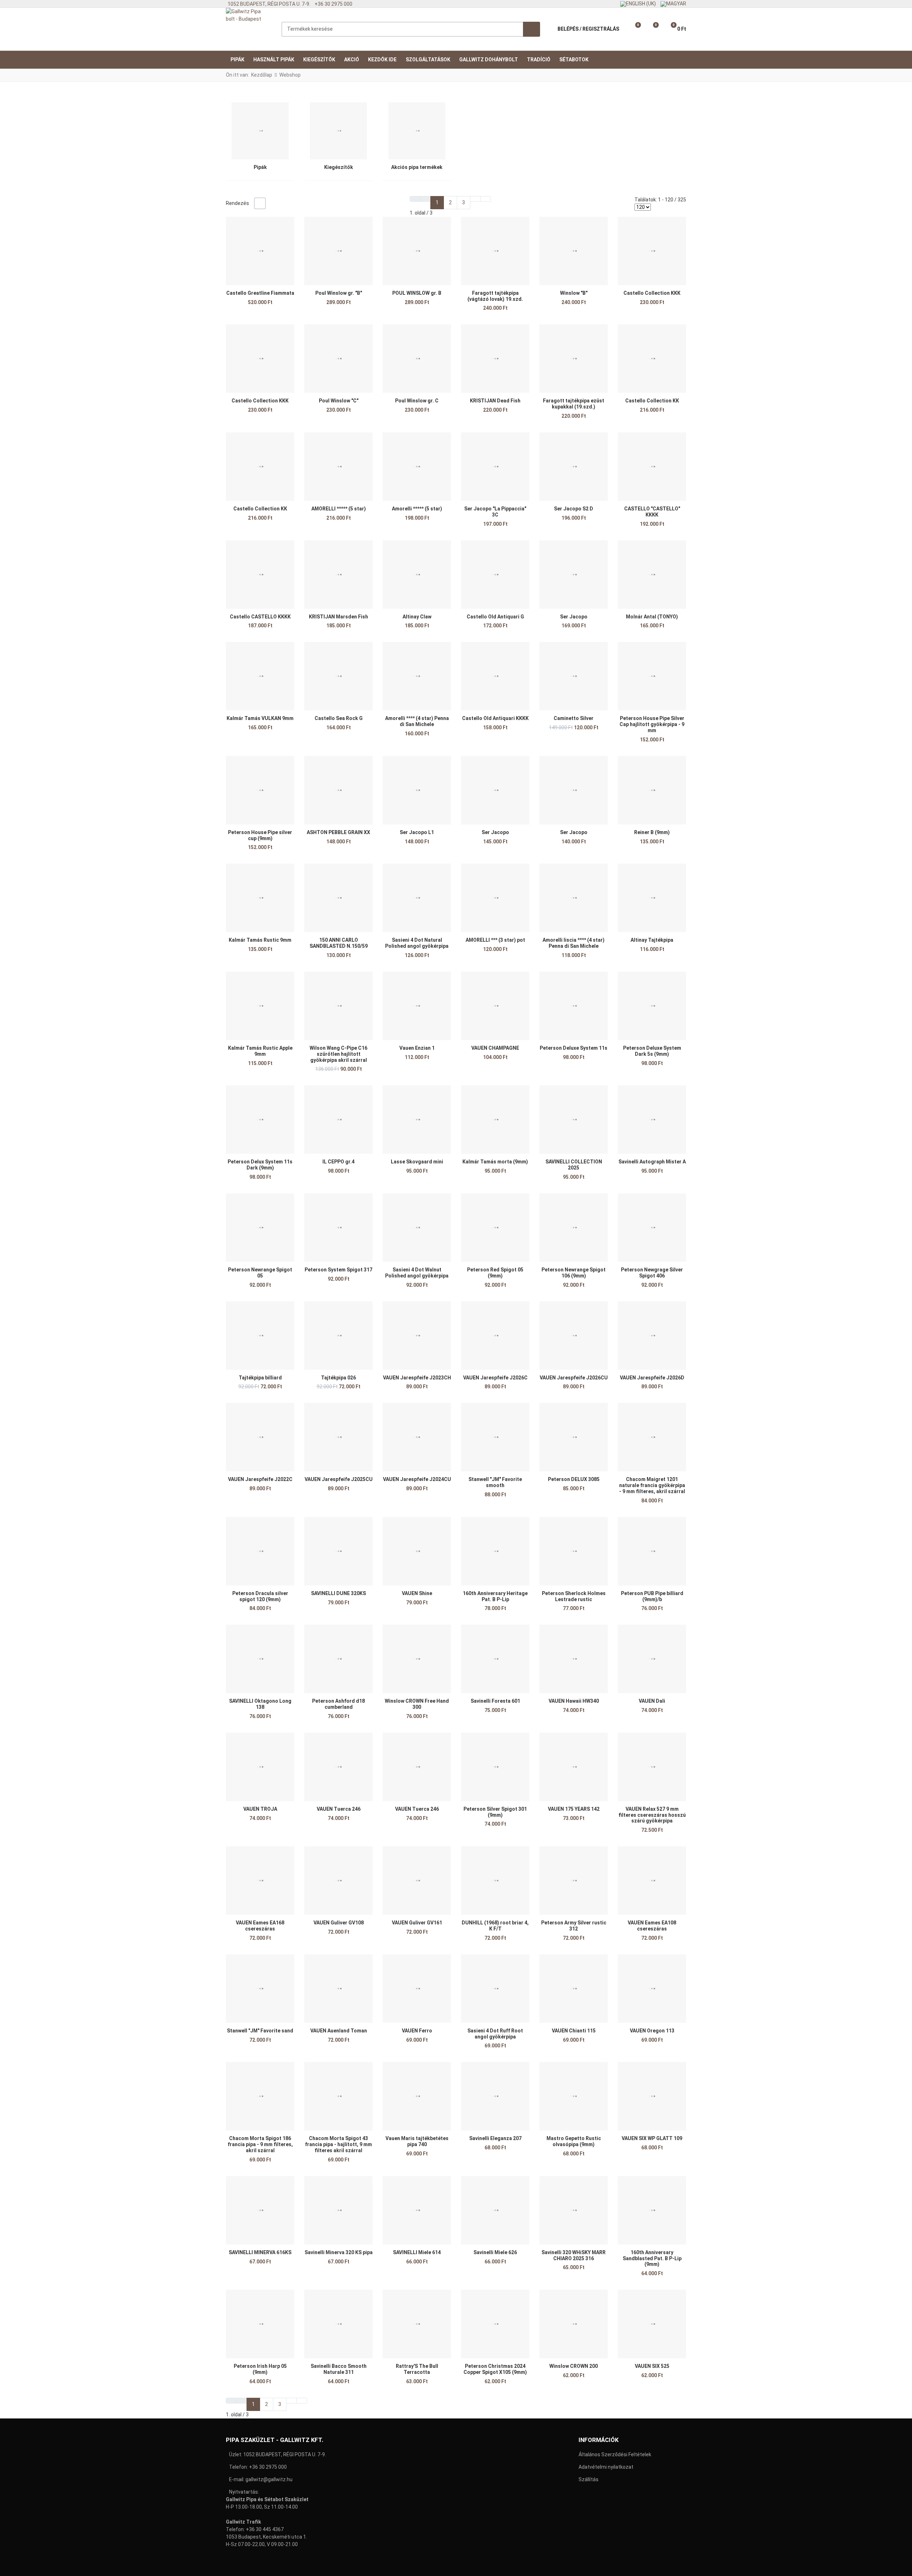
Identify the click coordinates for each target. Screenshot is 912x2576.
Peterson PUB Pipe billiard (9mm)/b (652, 1596)
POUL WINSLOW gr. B (417, 293)
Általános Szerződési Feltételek (615, 2454)
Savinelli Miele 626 (495, 2252)
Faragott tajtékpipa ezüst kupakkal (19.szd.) (574, 404)
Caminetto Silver (574, 718)
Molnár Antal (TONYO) (652, 617)
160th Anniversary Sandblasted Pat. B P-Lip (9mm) (652, 2258)
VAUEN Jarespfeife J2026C (495, 1378)
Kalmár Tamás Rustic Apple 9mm (260, 1051)
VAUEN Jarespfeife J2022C (260, 1479)
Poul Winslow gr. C (417, 401)
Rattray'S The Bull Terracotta (417, 2369)
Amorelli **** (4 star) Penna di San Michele (417, 721)
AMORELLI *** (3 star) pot (495, 940)
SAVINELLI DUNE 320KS (338, 1593)
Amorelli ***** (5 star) (417, 509)
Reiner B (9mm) (652, 832)
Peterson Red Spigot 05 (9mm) (495, 1273)
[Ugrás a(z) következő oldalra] (475, 199)
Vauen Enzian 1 (417, 1048)
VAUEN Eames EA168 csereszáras (260, 1926)
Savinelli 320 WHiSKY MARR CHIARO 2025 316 (574, 2255)
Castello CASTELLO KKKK (260, 617)
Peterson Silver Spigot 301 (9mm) (495, 1812)
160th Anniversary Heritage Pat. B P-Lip (495, 1596)
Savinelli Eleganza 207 (495, 2138)
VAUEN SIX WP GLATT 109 (652, 2138)
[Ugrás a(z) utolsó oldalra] (486, 199)
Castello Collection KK (652, 401)
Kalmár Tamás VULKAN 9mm (260, 718)
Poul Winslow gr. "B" (339, 293)
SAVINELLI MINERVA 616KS (260, 2252)
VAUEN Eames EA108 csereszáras (652, 1926)
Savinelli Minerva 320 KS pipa (339, 2252)
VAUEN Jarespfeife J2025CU (339, 1479)
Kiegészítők (339, 167)
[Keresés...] (532, 29)
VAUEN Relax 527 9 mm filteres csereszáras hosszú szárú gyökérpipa (652, 1815)
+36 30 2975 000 (268, 2467)
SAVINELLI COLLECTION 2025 (574, 1165)
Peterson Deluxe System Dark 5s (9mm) (652, 1051)
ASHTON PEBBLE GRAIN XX (338, 832)
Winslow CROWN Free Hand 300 (417, 1704)
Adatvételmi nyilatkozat (606, 2467)
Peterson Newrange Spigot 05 (260, 1273)
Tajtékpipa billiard (260, 1378)
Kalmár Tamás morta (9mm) (495, 1162)
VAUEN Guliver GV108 (339, 1923)
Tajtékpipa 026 (338, 1378)
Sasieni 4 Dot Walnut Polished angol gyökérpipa (417, 1273)
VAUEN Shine (417, 1593)
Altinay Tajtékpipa (652, 940)
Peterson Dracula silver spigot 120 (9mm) (260, 1596)
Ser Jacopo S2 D (574, 509)
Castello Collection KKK (652, 293)
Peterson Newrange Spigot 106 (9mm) (574, 1273)
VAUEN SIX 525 (652, 2366)
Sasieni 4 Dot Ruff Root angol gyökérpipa (495, 2034)
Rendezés (237, 203)
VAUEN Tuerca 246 (339, 1809)
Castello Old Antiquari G (495, 617)
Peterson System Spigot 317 (338, 1270)
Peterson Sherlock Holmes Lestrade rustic (574, 1596)
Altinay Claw (417, 617)
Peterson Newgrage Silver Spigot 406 (652, 1273)
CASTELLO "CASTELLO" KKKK (652, 512)
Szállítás (589, 2479)
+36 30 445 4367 (265, 2529)
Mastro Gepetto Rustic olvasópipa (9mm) (574, 2141)
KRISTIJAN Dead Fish (495, 401)
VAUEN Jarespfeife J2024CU (417, 1479)
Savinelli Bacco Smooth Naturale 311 (339, 2369)
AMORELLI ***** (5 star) (339, 509)
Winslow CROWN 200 (574, 2366)
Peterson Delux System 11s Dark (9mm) (260, 1165)
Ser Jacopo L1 (417, 832)
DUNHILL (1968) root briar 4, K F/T (495, 1926)
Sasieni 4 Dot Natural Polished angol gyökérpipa (417, 943)
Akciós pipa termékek (417, 167)
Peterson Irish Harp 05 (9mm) (260, 2369)
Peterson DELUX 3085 (574, 1479)
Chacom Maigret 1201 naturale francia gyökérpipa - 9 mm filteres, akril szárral (652, 1485)
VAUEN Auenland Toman (339, 2031)
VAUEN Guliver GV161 (417, 1923)
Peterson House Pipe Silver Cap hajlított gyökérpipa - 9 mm (652, 724)
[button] (633, 29)
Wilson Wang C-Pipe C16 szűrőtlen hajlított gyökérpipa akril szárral (338, 1054)
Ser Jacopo (574, 617)
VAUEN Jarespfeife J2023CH (417, 1378)
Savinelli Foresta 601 (495, 1701)
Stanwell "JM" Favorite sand (260, 2031)
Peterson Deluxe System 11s (574, 1048)
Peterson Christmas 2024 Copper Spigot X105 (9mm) (495, 2369)
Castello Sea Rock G (339, 718)
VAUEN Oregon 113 (652, 2031)
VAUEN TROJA (260, 1809)
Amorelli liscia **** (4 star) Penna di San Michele (574, 943)
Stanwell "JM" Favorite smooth (495, 1482)
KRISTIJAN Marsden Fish (338, 617)
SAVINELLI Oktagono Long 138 (260, 1704)
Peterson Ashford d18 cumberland (338, 1704)
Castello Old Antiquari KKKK (495, 718)
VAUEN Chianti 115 (574, 2031)
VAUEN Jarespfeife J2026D (652, 1378)
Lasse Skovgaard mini (417, 1162)
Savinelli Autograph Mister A (652, 1162)
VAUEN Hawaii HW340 (574, 1701)
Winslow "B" (574, 293)
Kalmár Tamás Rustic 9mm (260, 940)
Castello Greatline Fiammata (260, 293)
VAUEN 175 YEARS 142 (574, 1809)
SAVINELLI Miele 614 (417, 2252)
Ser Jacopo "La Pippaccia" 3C (495, 512)
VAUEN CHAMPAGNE (495, 1048)
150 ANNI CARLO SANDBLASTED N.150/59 (339, 943)
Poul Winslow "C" (339, 401)
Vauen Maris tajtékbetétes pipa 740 (417, 2141)
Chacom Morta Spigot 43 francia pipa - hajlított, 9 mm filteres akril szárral (338, 2144)
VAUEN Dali (652, 1701)
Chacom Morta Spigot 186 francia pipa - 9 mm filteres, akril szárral (260, 2144)
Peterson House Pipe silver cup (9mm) (260, 835)
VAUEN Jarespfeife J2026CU (574, 1378)
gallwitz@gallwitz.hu (269, 2479)
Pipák (260, 167)
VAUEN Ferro (417, 2031)
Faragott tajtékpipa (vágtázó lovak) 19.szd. (495, 296)
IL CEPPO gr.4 (338, 1162)
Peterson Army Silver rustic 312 (574, 1926)
